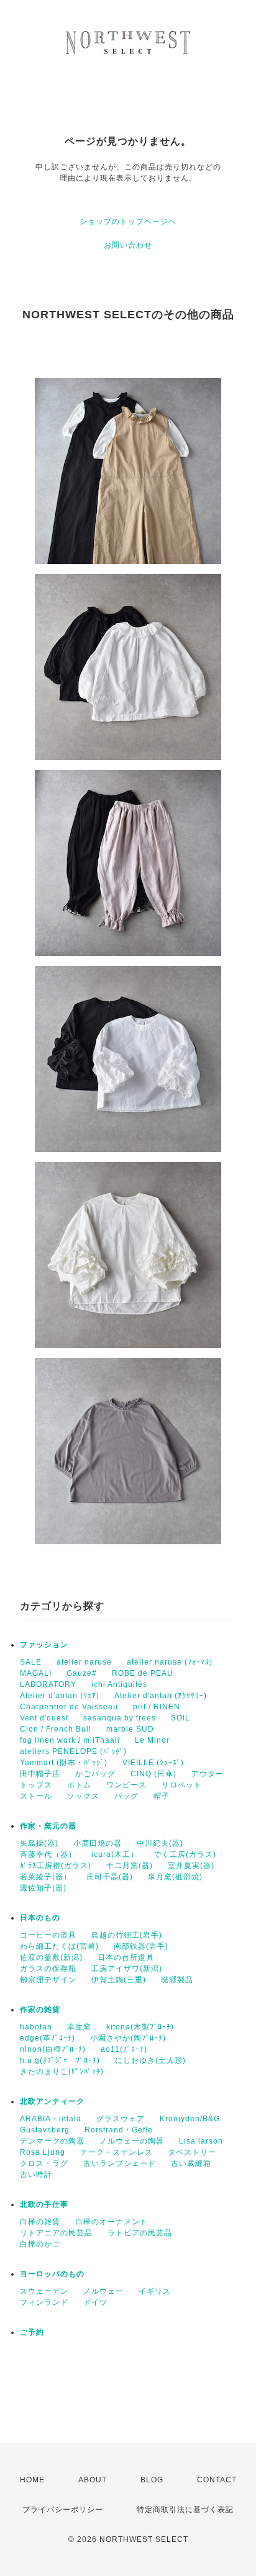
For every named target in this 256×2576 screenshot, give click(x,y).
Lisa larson (201, 2141)
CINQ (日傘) (153, 1774)
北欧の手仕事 (44, 2204)
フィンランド (44, 2302)
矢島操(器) (39, 1843)
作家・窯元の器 (48, 1826)
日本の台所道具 (126, 1957)
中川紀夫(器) (160, 1843)
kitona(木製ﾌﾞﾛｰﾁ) (140, 2027)
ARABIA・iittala (51, 2119)
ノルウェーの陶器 (132, 2141)
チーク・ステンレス (117, 2152)
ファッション (44, 1645)
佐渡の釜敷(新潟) (51, 1957)
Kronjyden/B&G (190, 2119)
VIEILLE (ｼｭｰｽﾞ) (153, 1763)
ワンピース (126, 1785)
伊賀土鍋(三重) (119, 1980)
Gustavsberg (45, 2130)
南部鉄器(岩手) (141, 1946)
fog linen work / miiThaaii (70, 1740)
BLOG (152, 2480)
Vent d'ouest (44, 1718)
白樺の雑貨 (40, 2222)
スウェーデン (44, 2291)
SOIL (181, 1718)
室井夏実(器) (191, 1866)
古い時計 (36, 2175)
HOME (32, 2480)
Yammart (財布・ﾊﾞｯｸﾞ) (64, 1763)
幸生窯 (79, 2027)
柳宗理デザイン (48, 1980)
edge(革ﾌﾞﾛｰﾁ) (48, 2038)
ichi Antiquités (119, 1684)
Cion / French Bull (56, 1729)
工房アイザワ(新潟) (127, 1969)
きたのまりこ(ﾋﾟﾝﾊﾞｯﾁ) (62, 2072)
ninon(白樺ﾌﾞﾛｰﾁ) (53, 2049)
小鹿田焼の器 (98, 1843)
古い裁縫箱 (191, 2163)
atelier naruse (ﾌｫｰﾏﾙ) (170, 1662)
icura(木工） (115, 1854)
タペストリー (192, 2152)
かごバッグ (95, 1774)
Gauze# (82, 1673)
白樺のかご (40, 2244)
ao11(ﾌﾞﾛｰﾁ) (124, 2049)
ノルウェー (103, 2291)
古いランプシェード (120, 2163)
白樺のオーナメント (112, 2222)
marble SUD (130, 1729)
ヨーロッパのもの (52, 2274)
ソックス (83, 1796)
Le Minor (152, 1740)
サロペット (182, 1785)
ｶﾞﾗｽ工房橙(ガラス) (56, 1866)
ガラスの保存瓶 (48, 1969)
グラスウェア (121, 2119)
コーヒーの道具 (48, 1935)
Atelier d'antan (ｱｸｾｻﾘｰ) (161, 1696)
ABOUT (93, 2480)
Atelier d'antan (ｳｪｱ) (60, 1696)
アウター (208, 1774)
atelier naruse (84, 1662)
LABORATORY (48, 1684)
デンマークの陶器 (52, 2141)
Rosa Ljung (43, 2152)
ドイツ (95, 2302)
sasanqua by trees (120, 1718)
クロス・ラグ (44, 2163)
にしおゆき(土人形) (150, 2060)
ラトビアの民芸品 (140, 2233)
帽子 (162, 1796)
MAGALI (36, 1673)
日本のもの (40, 1918)
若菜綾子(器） (46, 1877)
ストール (36, 1796)
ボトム (79, 1785)
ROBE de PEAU (143, 1673)
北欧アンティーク (52, 2101)
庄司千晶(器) (110, 1877)
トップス (36, 1785)
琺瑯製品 (177, 1980)
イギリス (155, 2291)
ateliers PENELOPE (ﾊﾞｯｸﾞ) (73, 1751)
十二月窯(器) (130, 1866)
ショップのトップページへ (128, 221)
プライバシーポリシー (63, 2510)
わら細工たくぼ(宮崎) (59, 1946)
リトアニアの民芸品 (56, 2233)
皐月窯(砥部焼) (175, 1877)
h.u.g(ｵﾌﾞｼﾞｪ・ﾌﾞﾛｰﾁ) (60, 2060)
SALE (31, 1662)
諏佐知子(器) (43, 1888)
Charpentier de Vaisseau (69, 1707)
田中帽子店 (40, 1774)
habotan (36, 2027)
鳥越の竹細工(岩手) (127, 1935)
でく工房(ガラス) (185, 1854)
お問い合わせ (128, 245)
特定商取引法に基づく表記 (185, 2510)
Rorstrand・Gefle (119, 2130)
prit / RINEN (157, 1707)
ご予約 (32, 2332)
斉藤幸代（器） (48, 1854)
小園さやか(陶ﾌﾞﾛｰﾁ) (128, 2038)
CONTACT (217, 2480)
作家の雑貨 (40, 2010)
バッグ (126, 1796)
